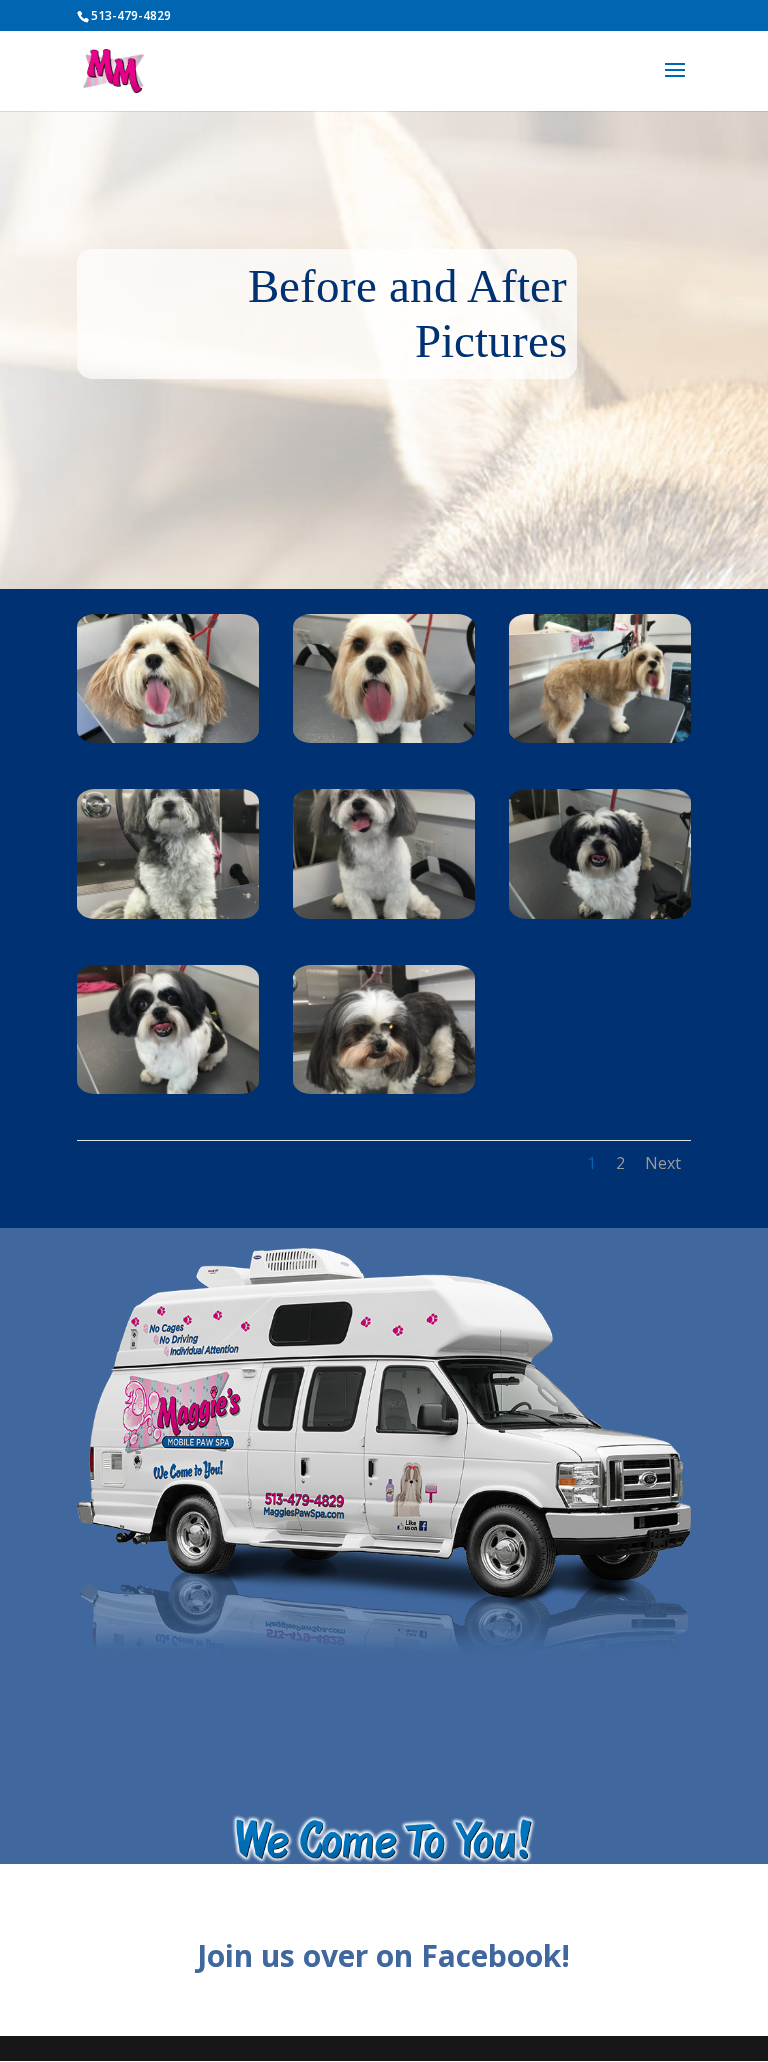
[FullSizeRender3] (168, 1088)
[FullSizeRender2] (600, 913)
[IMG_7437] (168, 737)
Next (663, 1163)
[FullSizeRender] (384, 1088)
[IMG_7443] (600, 737)
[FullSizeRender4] (168, 913)
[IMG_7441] (384, 737)
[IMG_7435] (384, 913)
